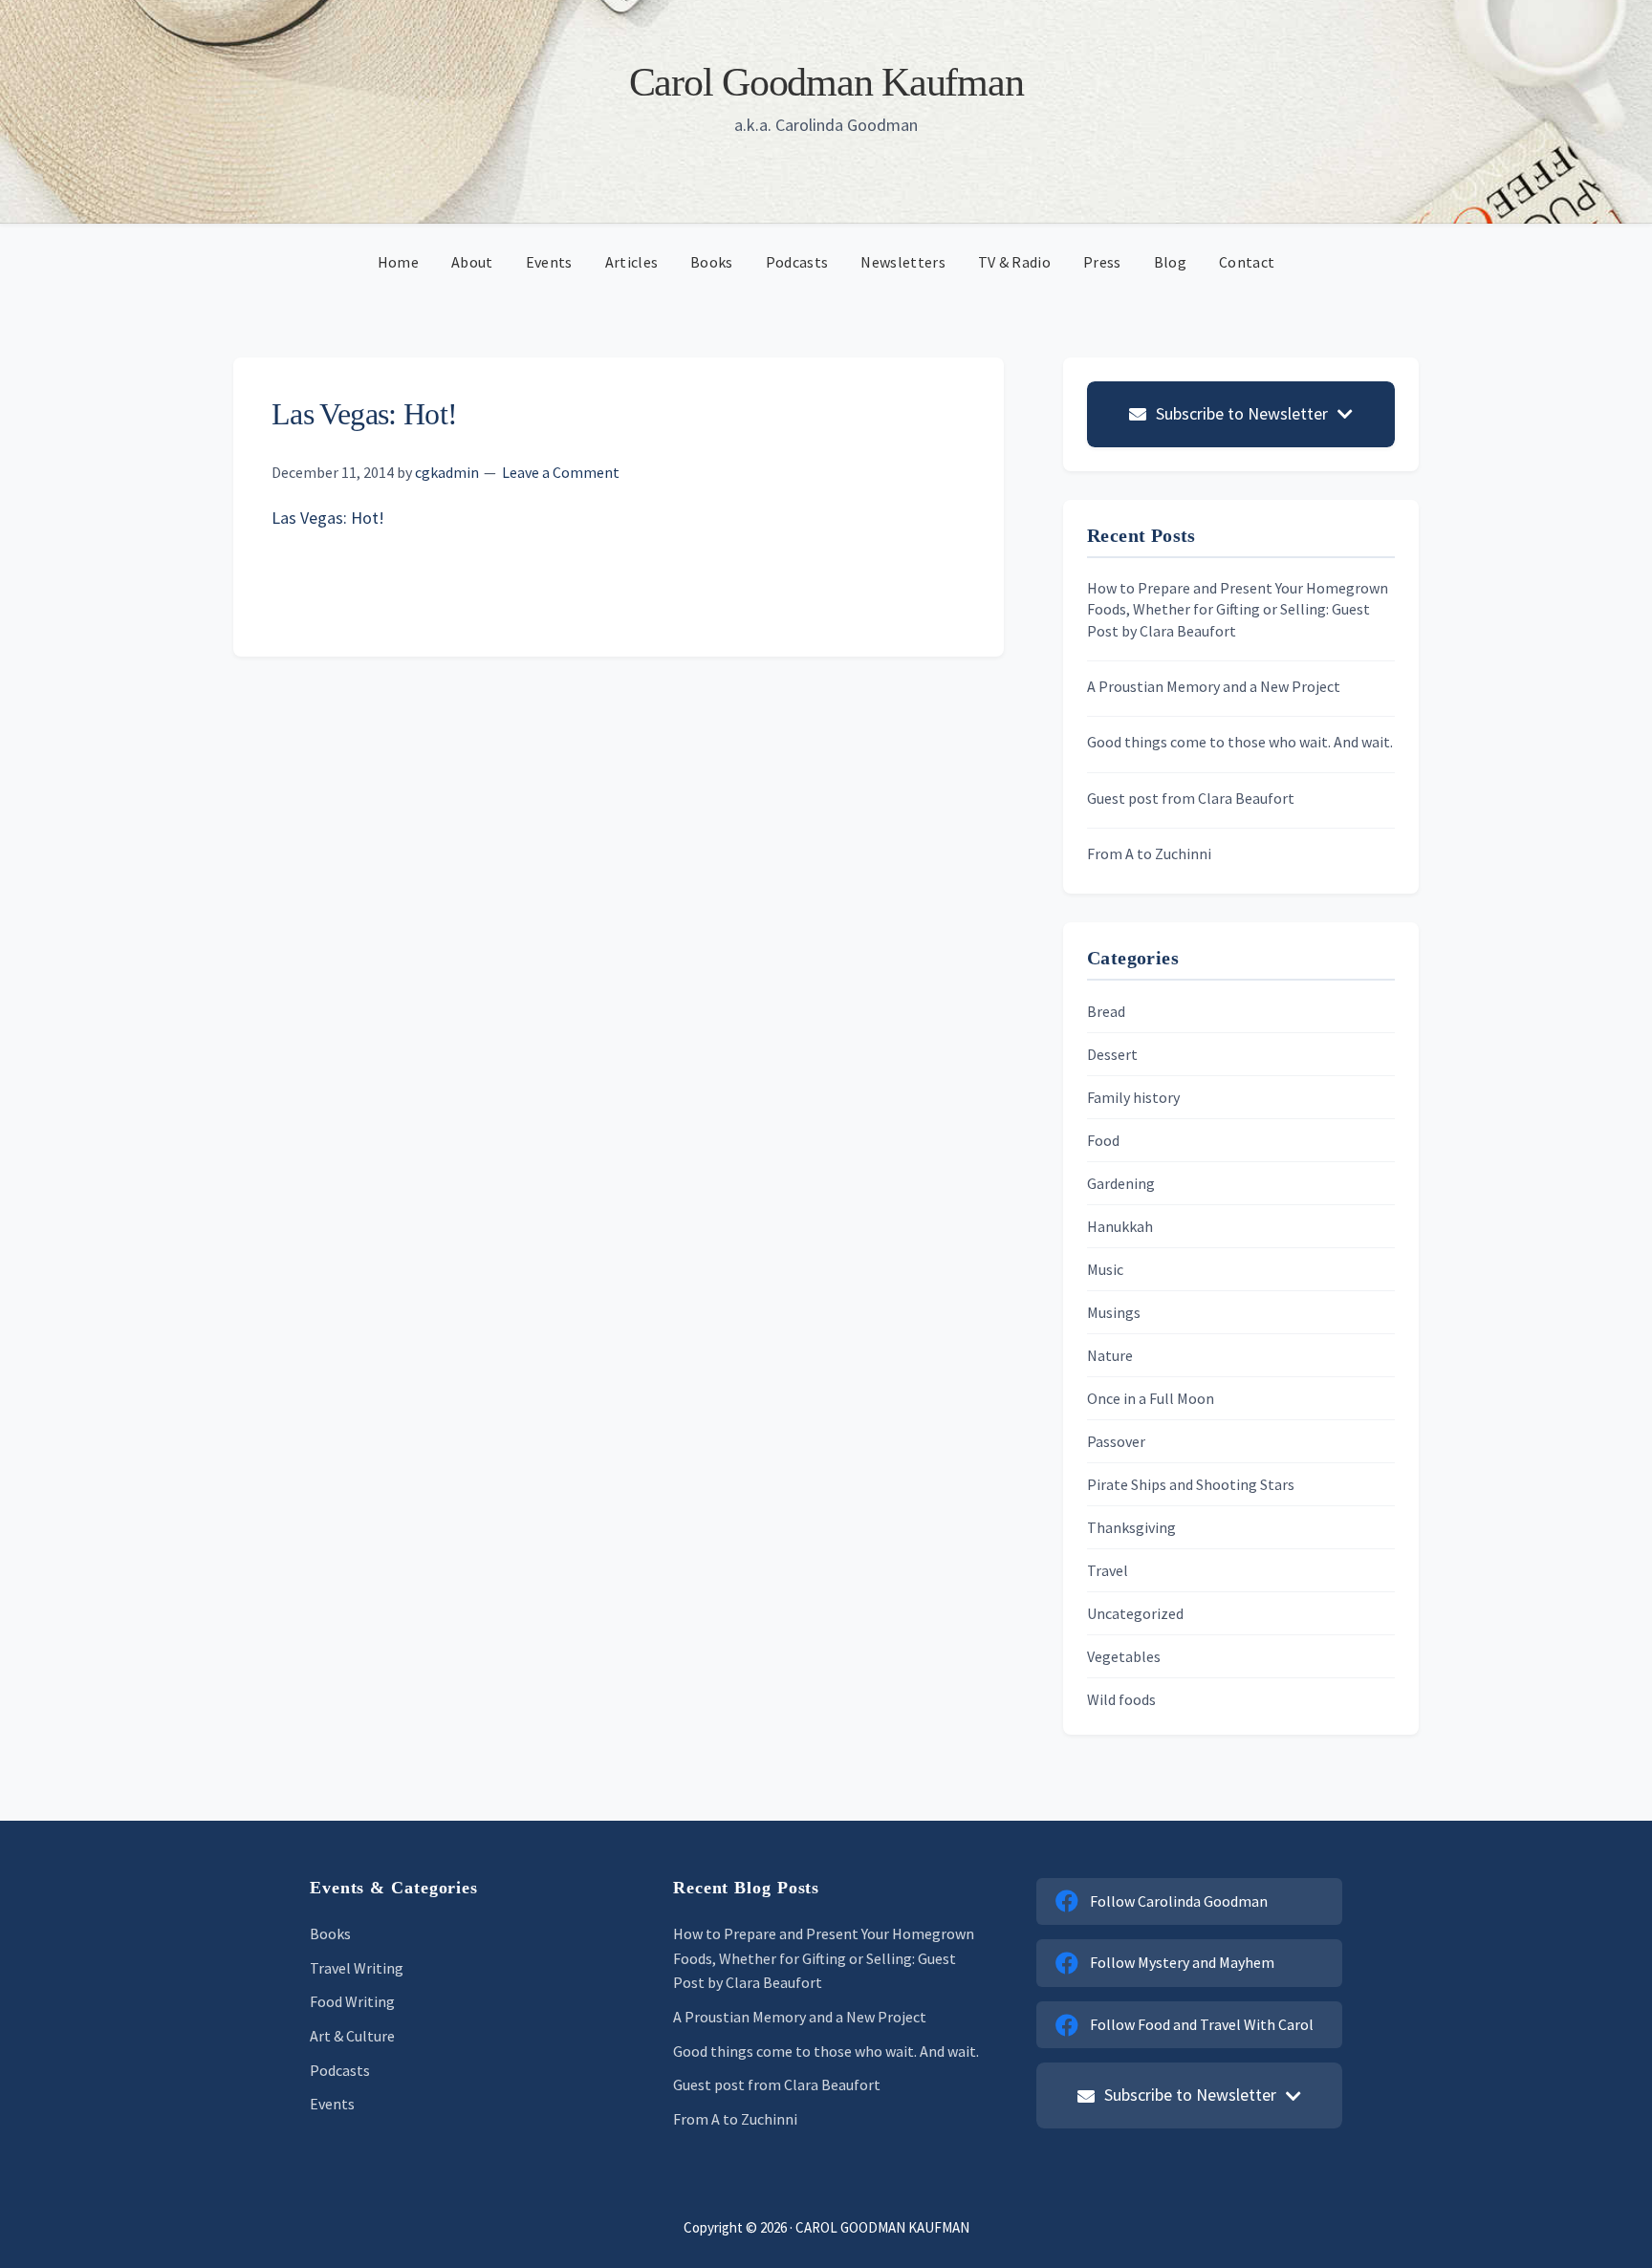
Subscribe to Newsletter (1242, 413)
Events (332, 2104)
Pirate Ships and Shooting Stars (1191, 1484)
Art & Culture (352, 2036)
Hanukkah (1120, 1226)
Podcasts (340, 2070)
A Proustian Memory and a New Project (1214, 686)
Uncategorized (1135, 1613)
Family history (1133, 1097)
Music (1105, 1269)
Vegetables (1124, 1656)
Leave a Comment (561, 472)
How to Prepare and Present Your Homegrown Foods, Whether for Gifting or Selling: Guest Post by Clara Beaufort (1238, 609)
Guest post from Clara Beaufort (1191, 798)
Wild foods (1121, 1699)
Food (1103, 1140)
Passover (1116, 1441)
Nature (1110, 1355)
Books (330, 1933)
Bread (1106, 1011)
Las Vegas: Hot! (328, 518)
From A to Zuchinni (1149, 853)
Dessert (1112, 1054)
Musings (1114, 1312)
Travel (1108, 1570)
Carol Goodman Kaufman (826, 82)
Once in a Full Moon (1151, 1398)
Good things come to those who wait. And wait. (1240, 742)
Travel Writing (357, 1968)
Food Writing (352, 2001)
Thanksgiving (1131, 1527)
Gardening (1121, 1183)
